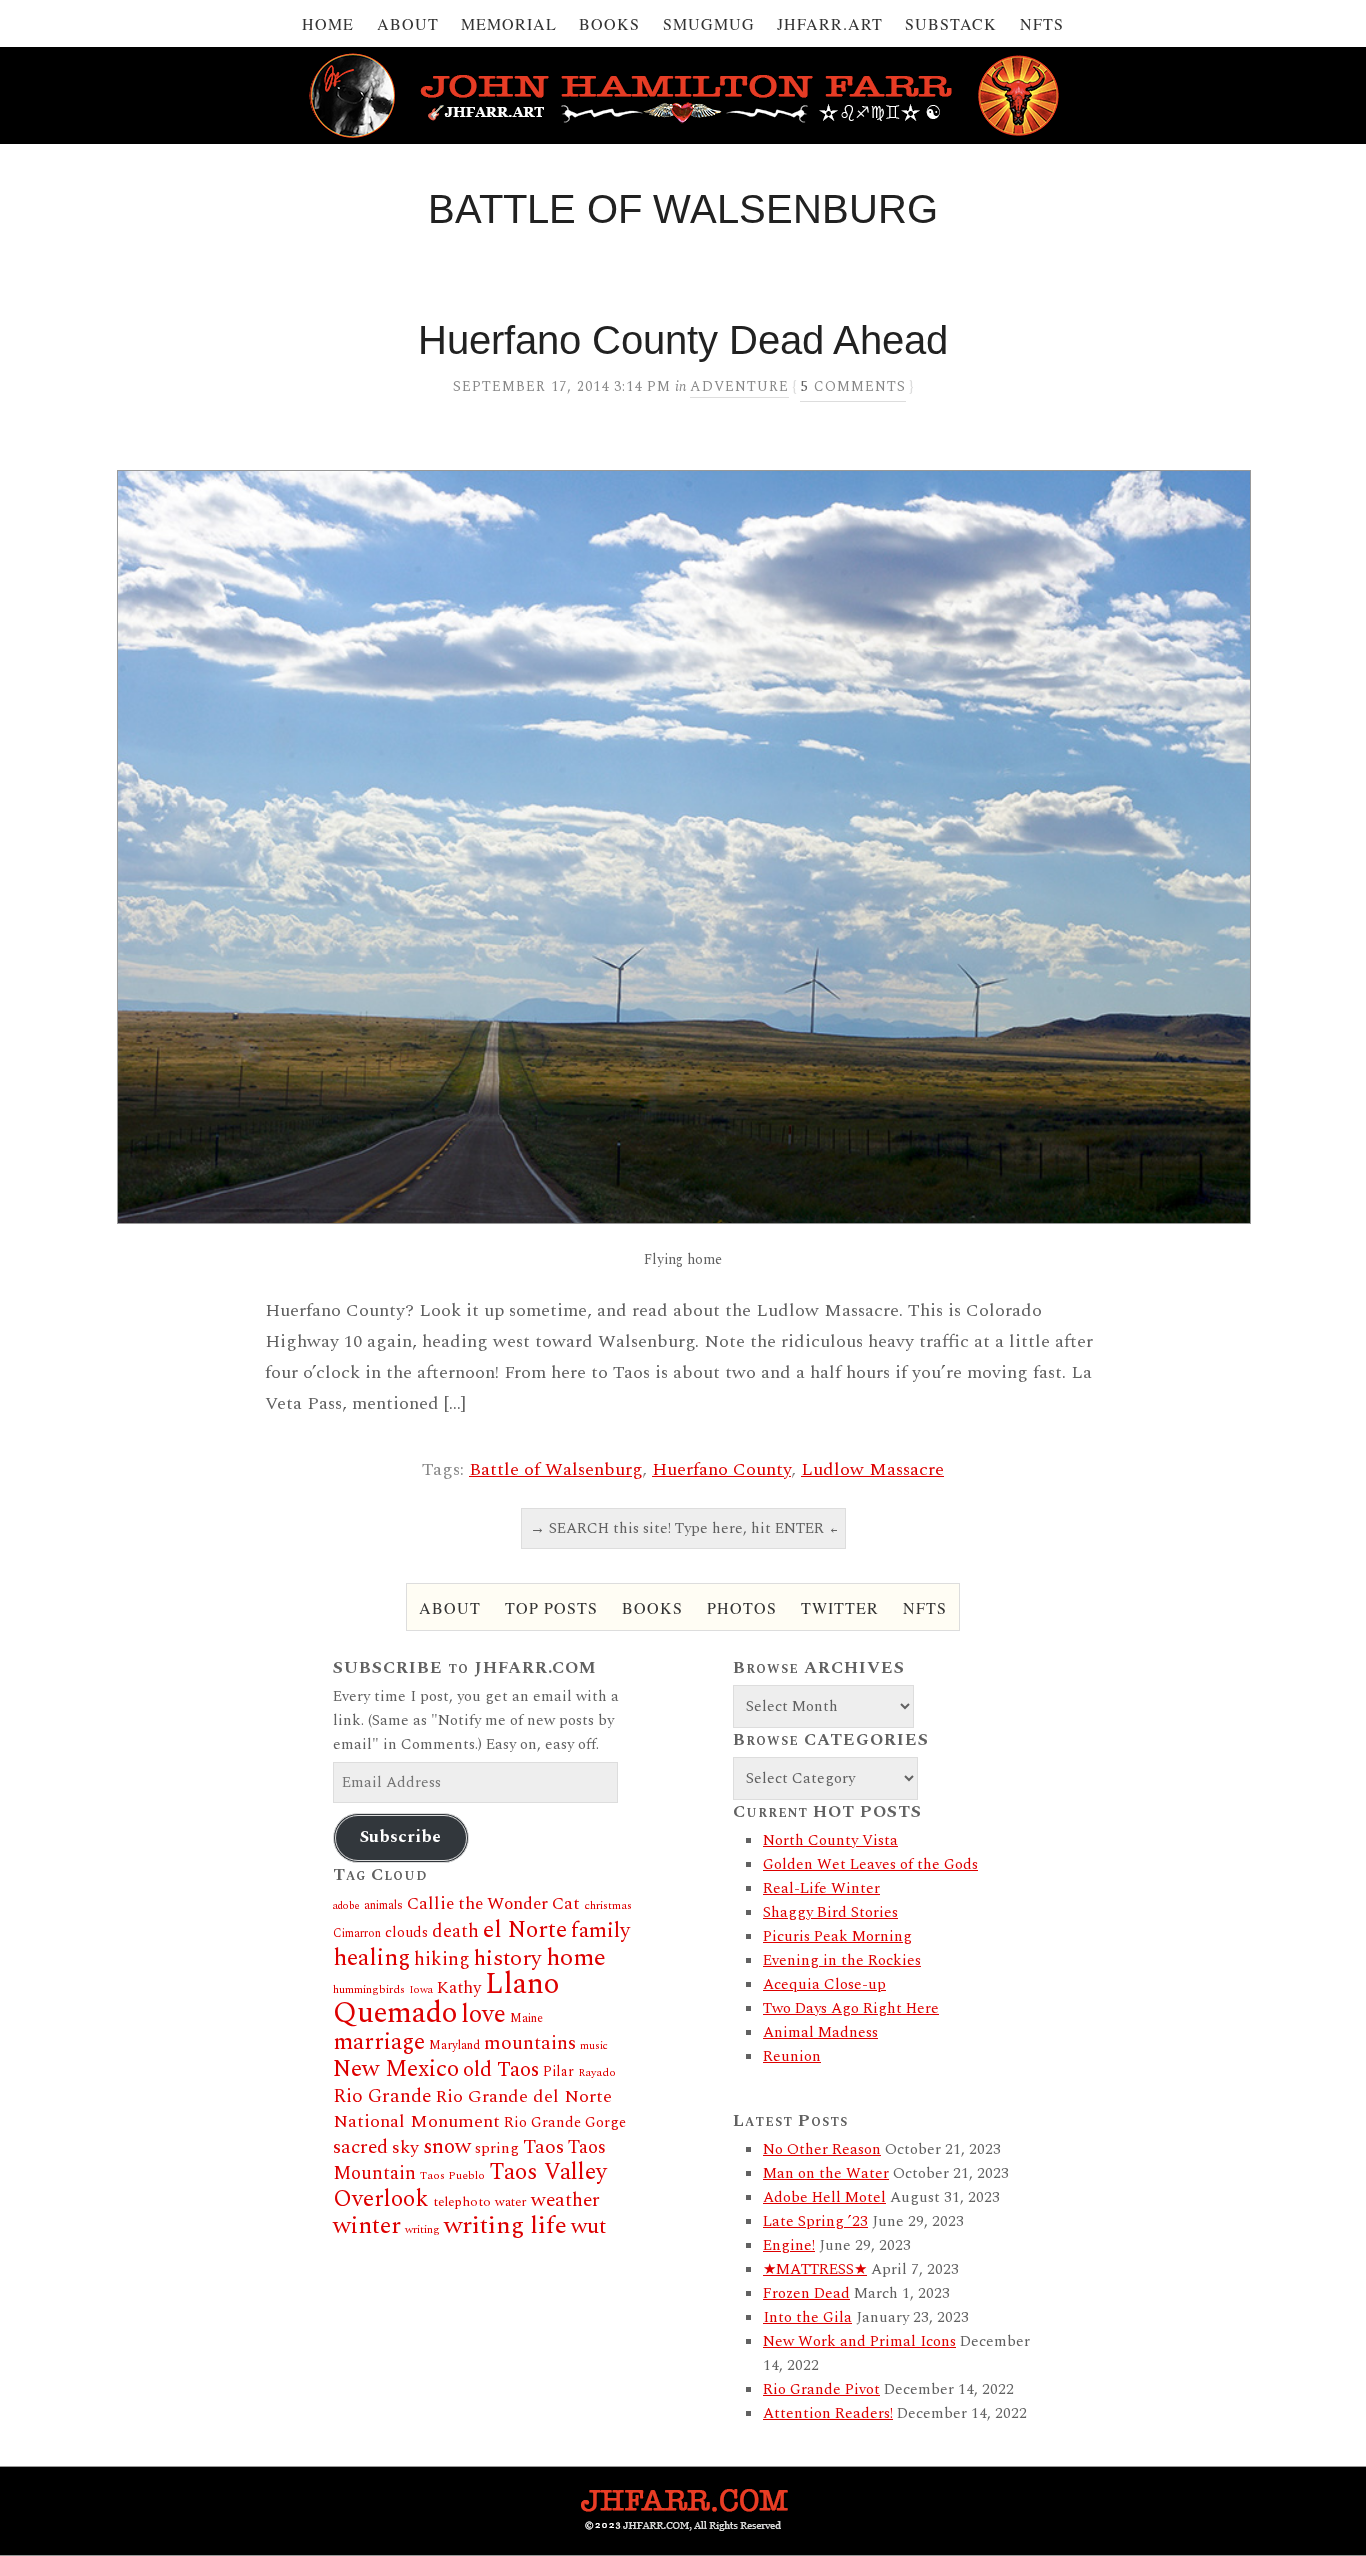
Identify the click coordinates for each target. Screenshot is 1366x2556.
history (508, 1958)
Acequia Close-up (824, 1984)
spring (497, 2148)
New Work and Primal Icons (859, 2341)
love (483, 2015)
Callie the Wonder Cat (493, 1903)
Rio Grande (382, 2096)
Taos (543, 2147)
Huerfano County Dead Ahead (683, 340)
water (511, 2202)
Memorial (509, 23)
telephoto (462, 2202)
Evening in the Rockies (842, 1960)
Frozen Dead (806, 2293)
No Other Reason (822, 2149)
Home (328, 23)
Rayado (597, 2072)
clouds (406, 1933)
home (576, 1957)
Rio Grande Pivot (821, 2389)
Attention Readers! (828, 2413)
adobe (346, 1906)
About (408, 23)
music (594, 2046)
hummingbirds (369, 1989)
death (455, 1931)
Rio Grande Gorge (565, 2123)
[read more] (683, 847)
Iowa (421, 1990)
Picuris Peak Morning (837, 1936)
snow (447, 2146)
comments (853, 386)
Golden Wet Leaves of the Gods (870, 1864)
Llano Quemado (446, 1999)
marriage (379, 2042)
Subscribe (400, 1837)
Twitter (840, 1607)
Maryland (454, 2045)
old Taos (501, 2070)
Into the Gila (807, 2317)
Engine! (789, 2245)
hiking (442, 1959)
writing (422, 2229)
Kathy (459, 1988)
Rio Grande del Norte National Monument (472, 2109)
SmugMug (709, 23)
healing (371, 1958)
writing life (505, 2225)
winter (367, 2226)
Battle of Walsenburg (555, 1469)
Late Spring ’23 (815, 2221)
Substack (951, 23)
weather (565, 2200)
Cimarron (357, 1933)
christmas (608, 1905)
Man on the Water (826, 2173)
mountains (530, 2043)
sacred (360, 2147)
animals (383, 1905)
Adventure (739, 386)
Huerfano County (721, 1469)
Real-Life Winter (821, 1888)
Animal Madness (820, 2032)
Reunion (792, 2056)
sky (405, 2147)
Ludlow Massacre (872, 1469)
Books (609, 23)
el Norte (525, 1930)
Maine (526, 2018)
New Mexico (396, 2069)
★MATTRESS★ (815, 2269)
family (600, 1930)
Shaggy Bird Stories (830, 1912)
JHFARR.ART (830, 23)
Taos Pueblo (452, 2175)
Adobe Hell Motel (824, 2197)
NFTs (1042, 23)
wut (588, 2226)
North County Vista (830, 1840)
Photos (742, 1607)
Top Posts (551, 1607)
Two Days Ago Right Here (851, 2008)
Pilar (558, 2071)
